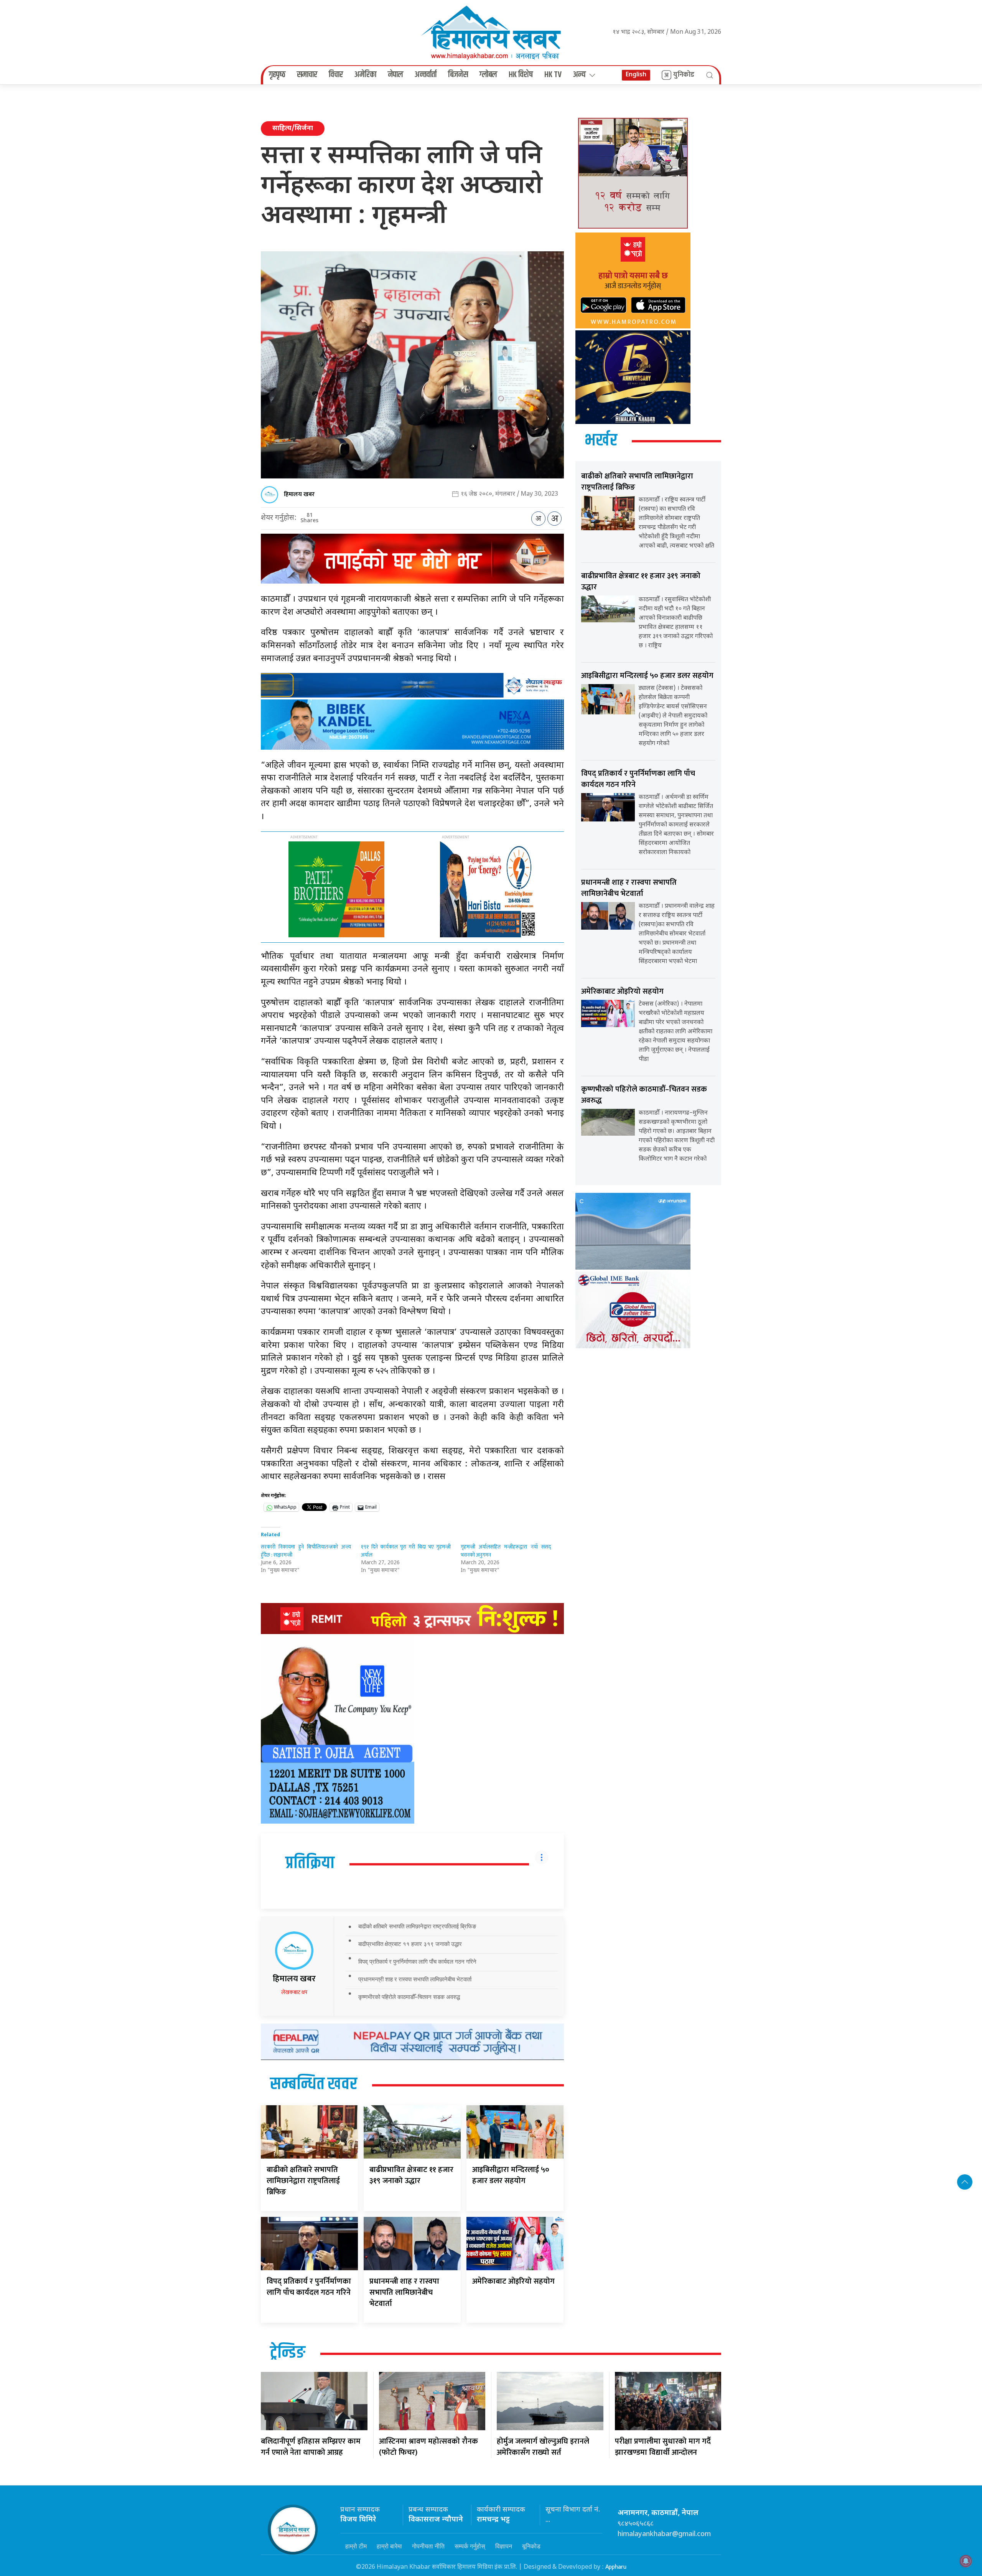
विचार (336, 75)
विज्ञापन (504, 2546)
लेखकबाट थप (294, 1992)
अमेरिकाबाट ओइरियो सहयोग (513, 2281)
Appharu (616, 2567)
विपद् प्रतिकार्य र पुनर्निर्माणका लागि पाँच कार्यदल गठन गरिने (417, 1962)
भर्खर (601, 441)
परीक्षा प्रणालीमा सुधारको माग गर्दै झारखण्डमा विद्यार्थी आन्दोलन (663, 2447)
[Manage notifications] (966, 2561)
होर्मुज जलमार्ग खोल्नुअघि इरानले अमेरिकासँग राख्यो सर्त (543, 2447)
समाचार (307, 75)
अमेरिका (365, 75)
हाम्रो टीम (356, 2546)
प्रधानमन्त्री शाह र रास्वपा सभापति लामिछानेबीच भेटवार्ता (415, 1979)
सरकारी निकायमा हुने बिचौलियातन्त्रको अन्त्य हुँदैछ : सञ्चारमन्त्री (306, 1551)
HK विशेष (521, 75)
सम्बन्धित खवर (314, 2085)
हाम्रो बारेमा (389, 2546)
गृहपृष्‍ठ (277, 75)
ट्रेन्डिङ (288, 2353)
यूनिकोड (531, 2546)
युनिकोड (684, 75)
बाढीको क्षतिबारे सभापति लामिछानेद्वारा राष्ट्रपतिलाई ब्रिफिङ (417, 1926)
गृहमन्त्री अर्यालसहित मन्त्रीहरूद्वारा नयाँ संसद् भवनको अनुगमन (506, 1551)
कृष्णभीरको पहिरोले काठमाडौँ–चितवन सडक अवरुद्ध (409, 1997)
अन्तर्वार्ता (426, 75)
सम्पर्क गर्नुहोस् (470, 2546)
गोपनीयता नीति (428, 2546)
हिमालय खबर (299, 494)
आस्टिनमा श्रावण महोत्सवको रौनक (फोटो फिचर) (428, 2447)
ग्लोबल (488, 75)
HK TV (553, 75)
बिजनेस (458, 75)
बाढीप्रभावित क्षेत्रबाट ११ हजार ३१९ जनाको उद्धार (410, 1944)
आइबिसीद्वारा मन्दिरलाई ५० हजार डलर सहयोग (511, 2175)
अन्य (579, 75)
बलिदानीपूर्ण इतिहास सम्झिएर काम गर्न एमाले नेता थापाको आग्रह (311, 2447)
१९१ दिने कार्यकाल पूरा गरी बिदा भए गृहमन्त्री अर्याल (406, 1551)
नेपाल (395, 75)
